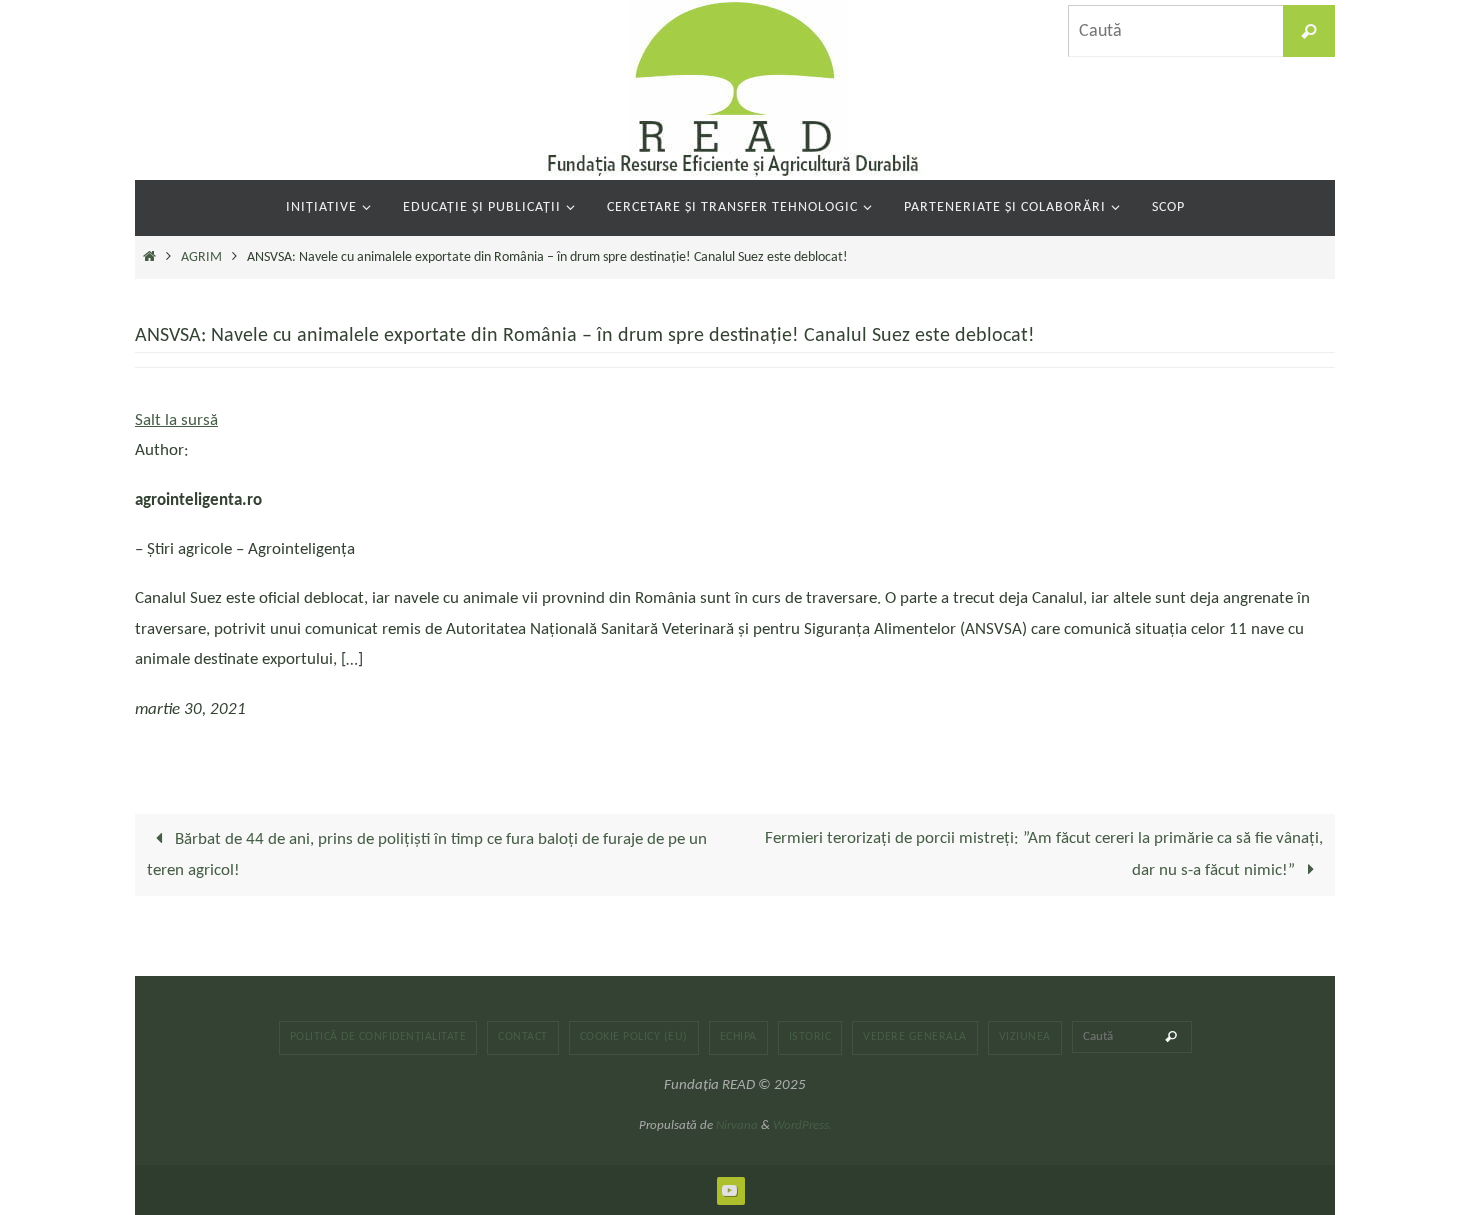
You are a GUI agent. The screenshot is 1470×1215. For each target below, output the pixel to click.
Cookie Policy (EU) (634, 1037)
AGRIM (201, 257)
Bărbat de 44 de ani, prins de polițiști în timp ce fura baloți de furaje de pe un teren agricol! (427, 855)
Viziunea (1025, 1037)
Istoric (810, 1037)
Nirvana (737, 1125)
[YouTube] (730, 1190)
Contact (523, 1037)
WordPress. (802, 1125)
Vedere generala (915, 1037)
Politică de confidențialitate (378, 1037)
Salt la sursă (176, 420)
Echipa (738, 1037)
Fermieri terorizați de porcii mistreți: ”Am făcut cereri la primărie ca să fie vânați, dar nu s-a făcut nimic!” (1044, 854)
